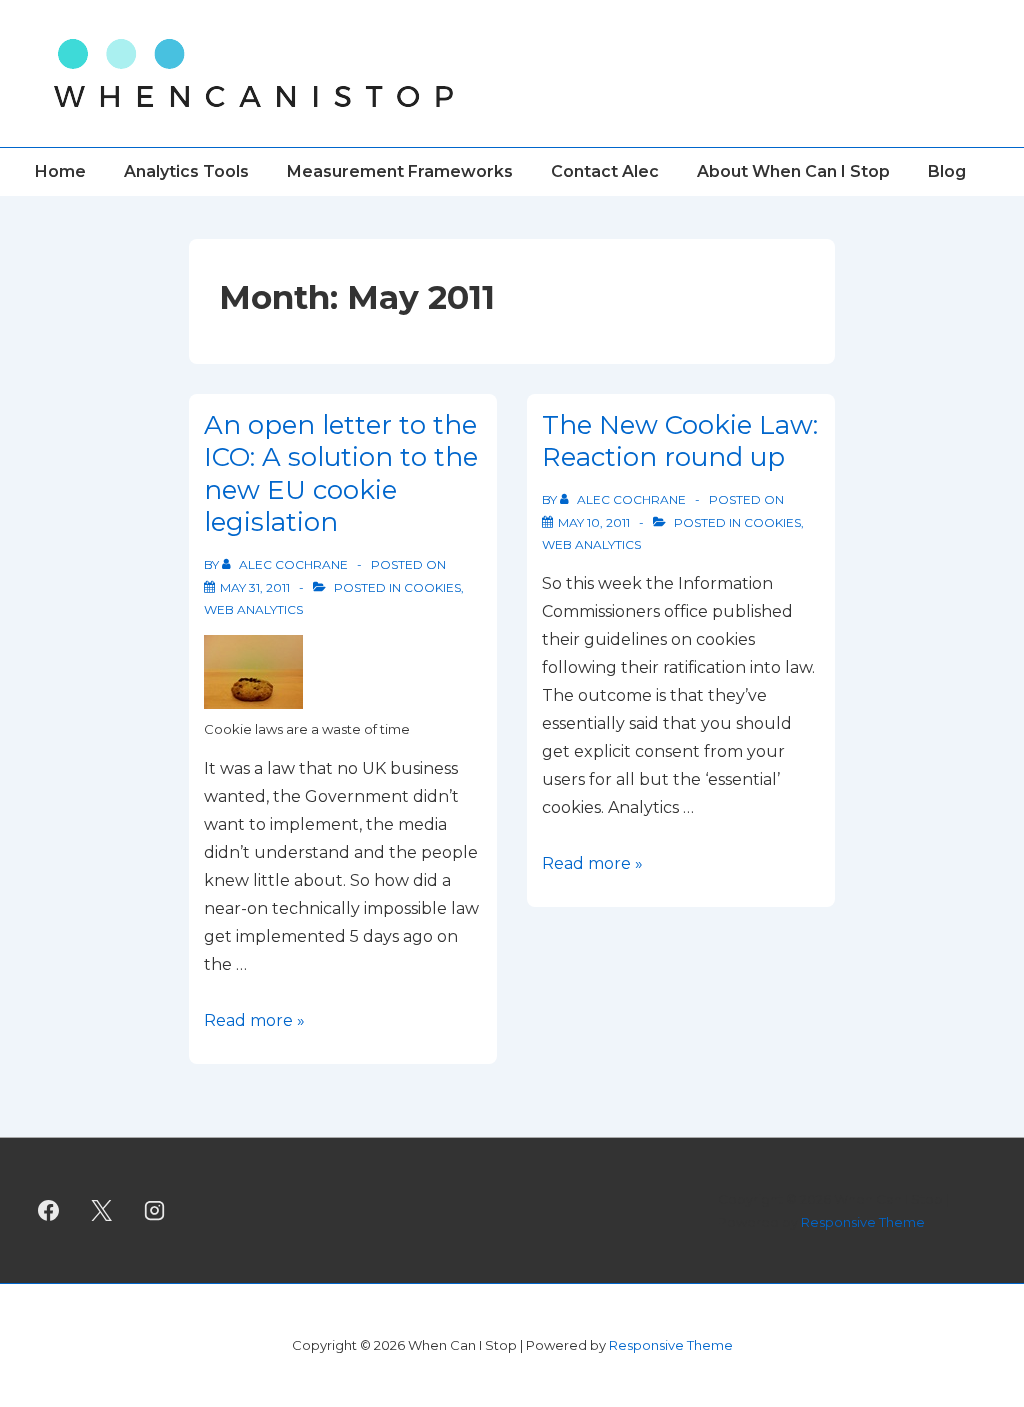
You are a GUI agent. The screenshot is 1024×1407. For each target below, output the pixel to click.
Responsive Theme (863, 1222)
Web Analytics (253, 609)
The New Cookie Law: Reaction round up (680, 441)
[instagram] (155, 1211)
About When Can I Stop (793, 171)
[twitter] (102, 1211)
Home (60, 171)
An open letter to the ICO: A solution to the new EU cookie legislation (341, 474)
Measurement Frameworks (400, 171)
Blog (947, 171)
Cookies (432, 587)
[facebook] (49, 1211)
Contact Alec (605, 171)
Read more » (254, 1020)
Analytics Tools (186, 171)
